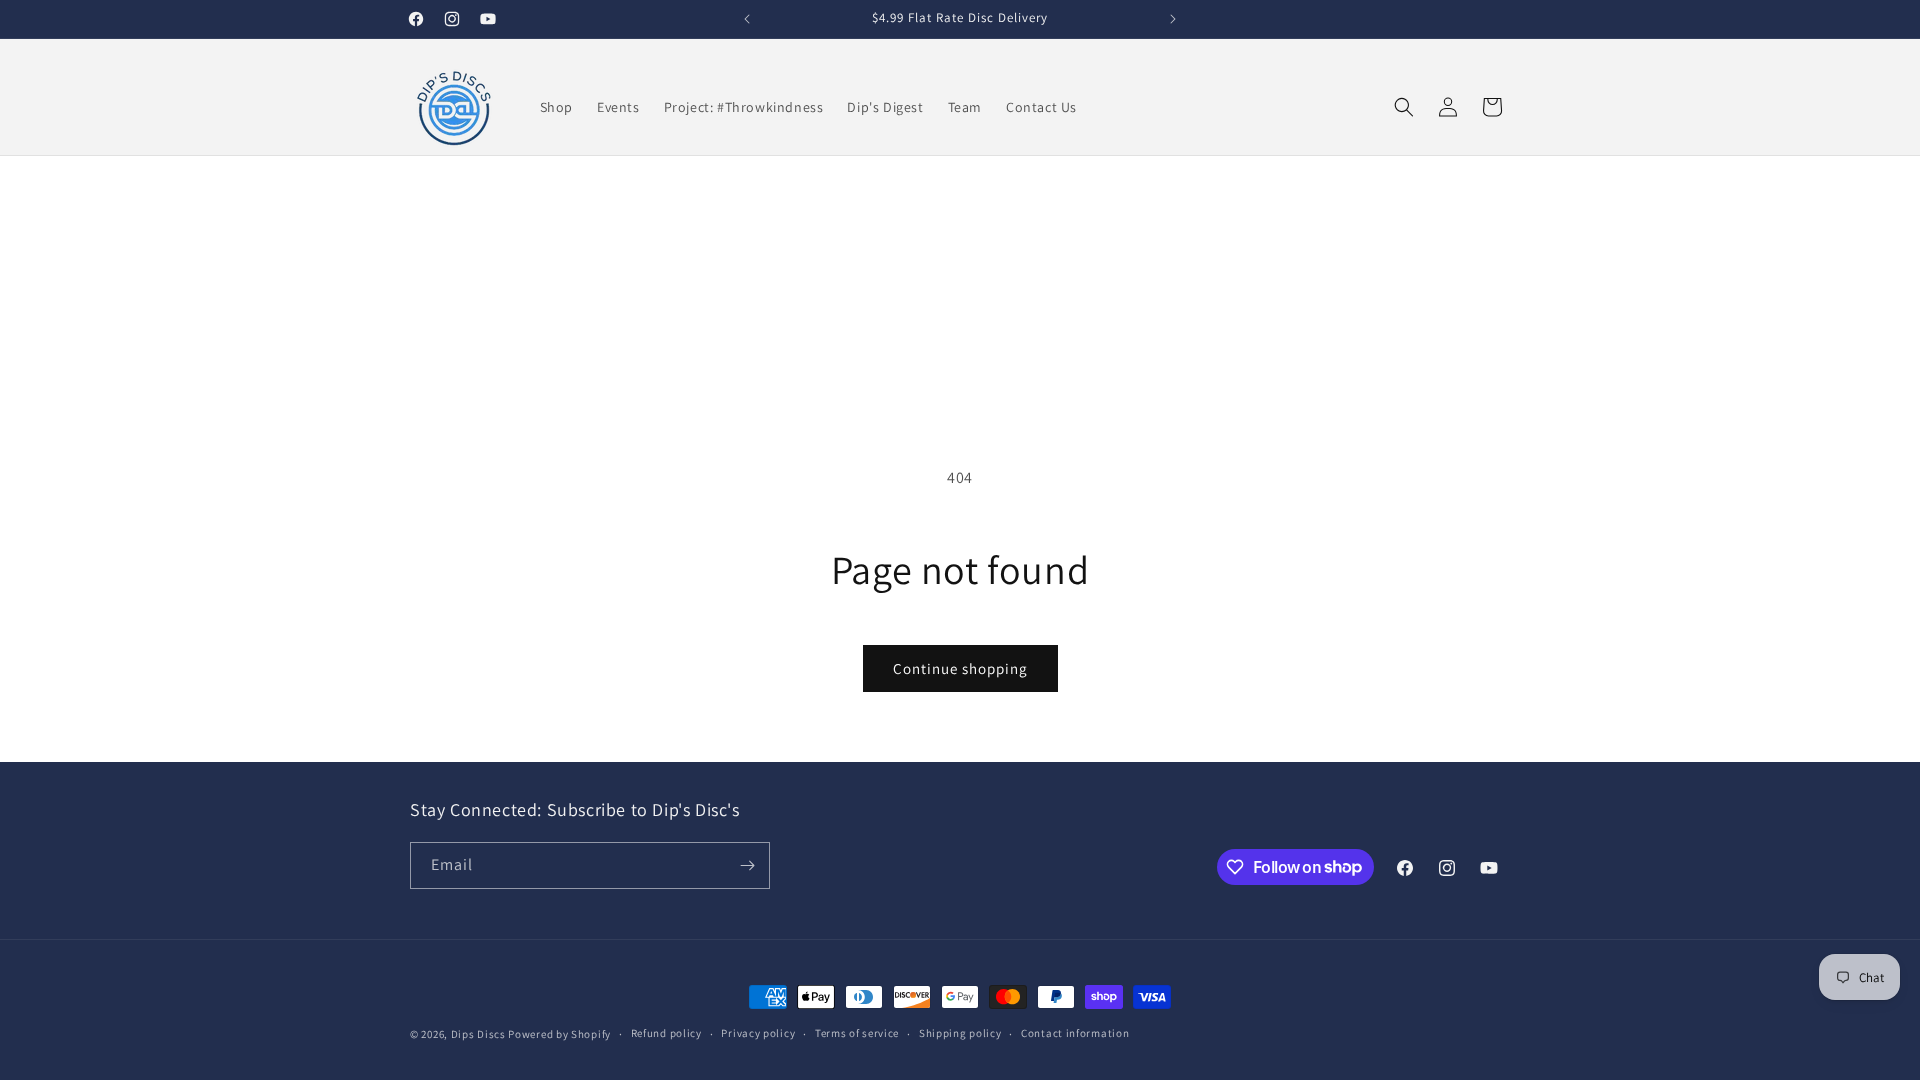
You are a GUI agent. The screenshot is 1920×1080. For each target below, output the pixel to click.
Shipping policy (960, 1033)
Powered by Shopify (559, 1034)
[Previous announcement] (747, 19)
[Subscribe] (747, 865)
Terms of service (857, 1033)
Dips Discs (478, 1034)
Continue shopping (960, 668)
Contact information (1075, 1033)
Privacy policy (758, 1033)
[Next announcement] (1173, 19)
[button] (1404, 107)
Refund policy (666, 1033)
